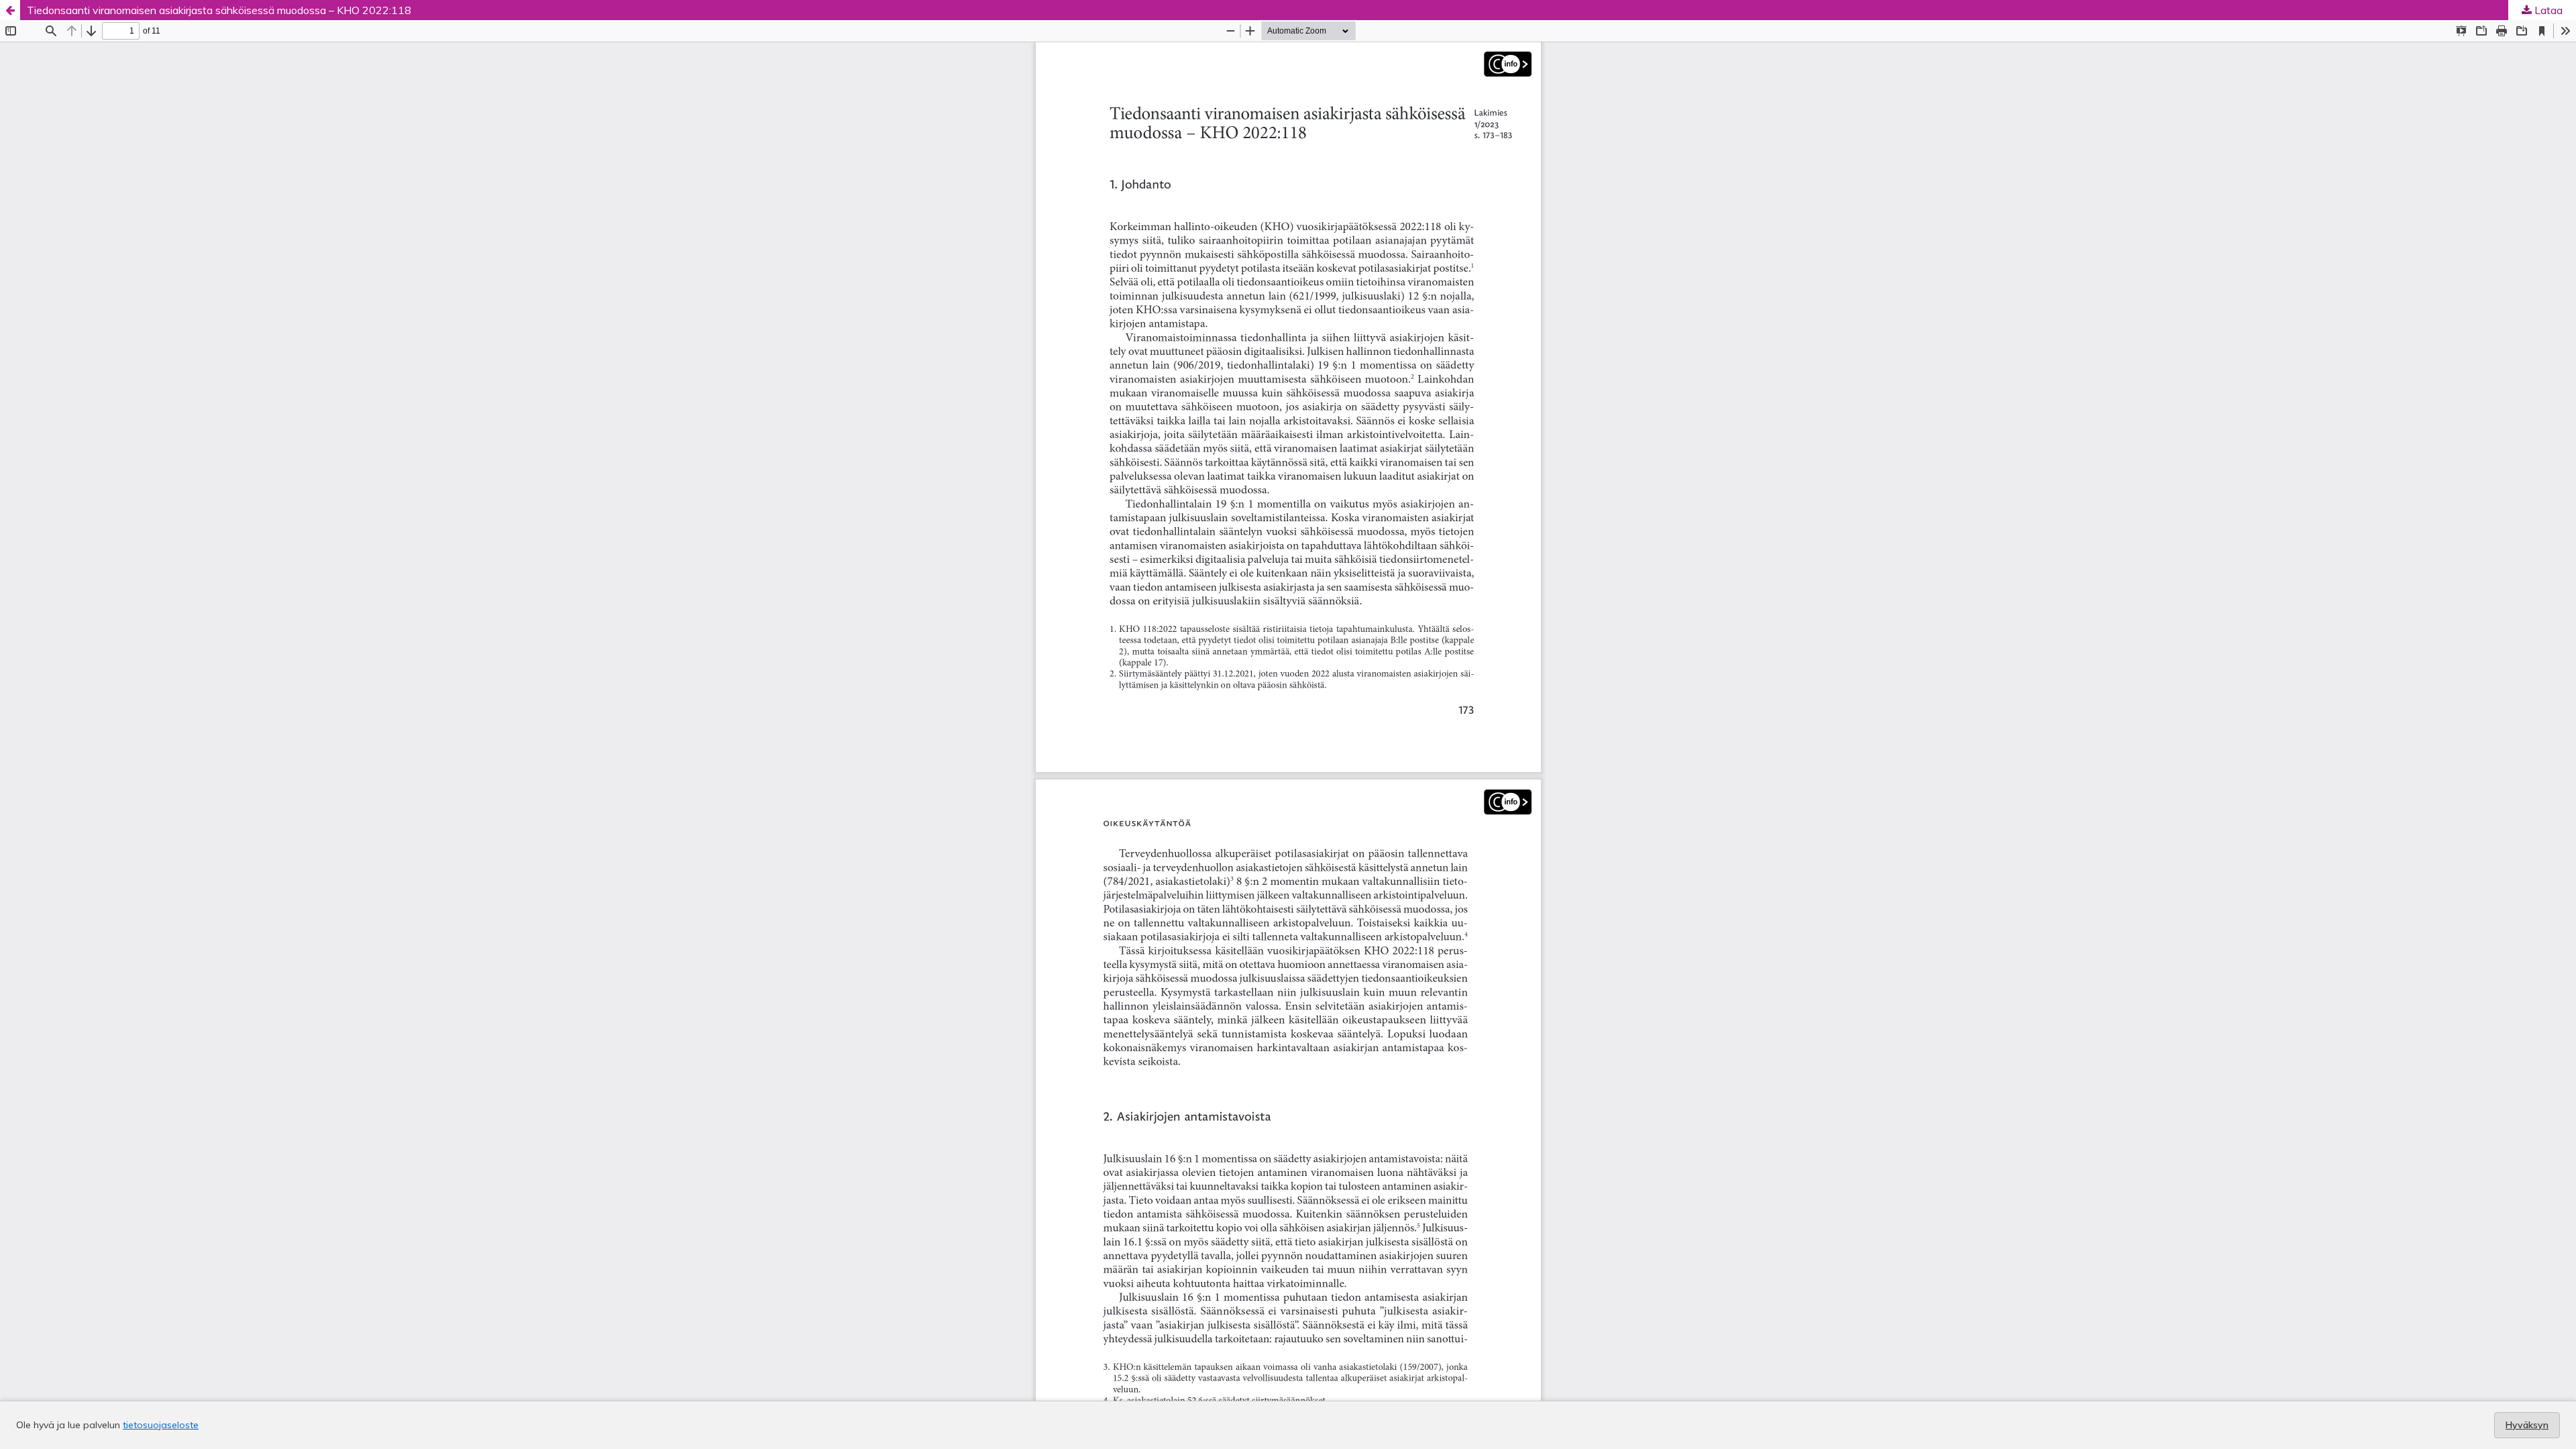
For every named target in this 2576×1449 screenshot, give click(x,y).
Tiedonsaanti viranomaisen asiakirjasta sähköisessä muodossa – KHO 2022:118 (219, 10)
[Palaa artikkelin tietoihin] (10, 10)
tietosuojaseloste (161, 1425)
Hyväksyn (2527, 1425)
